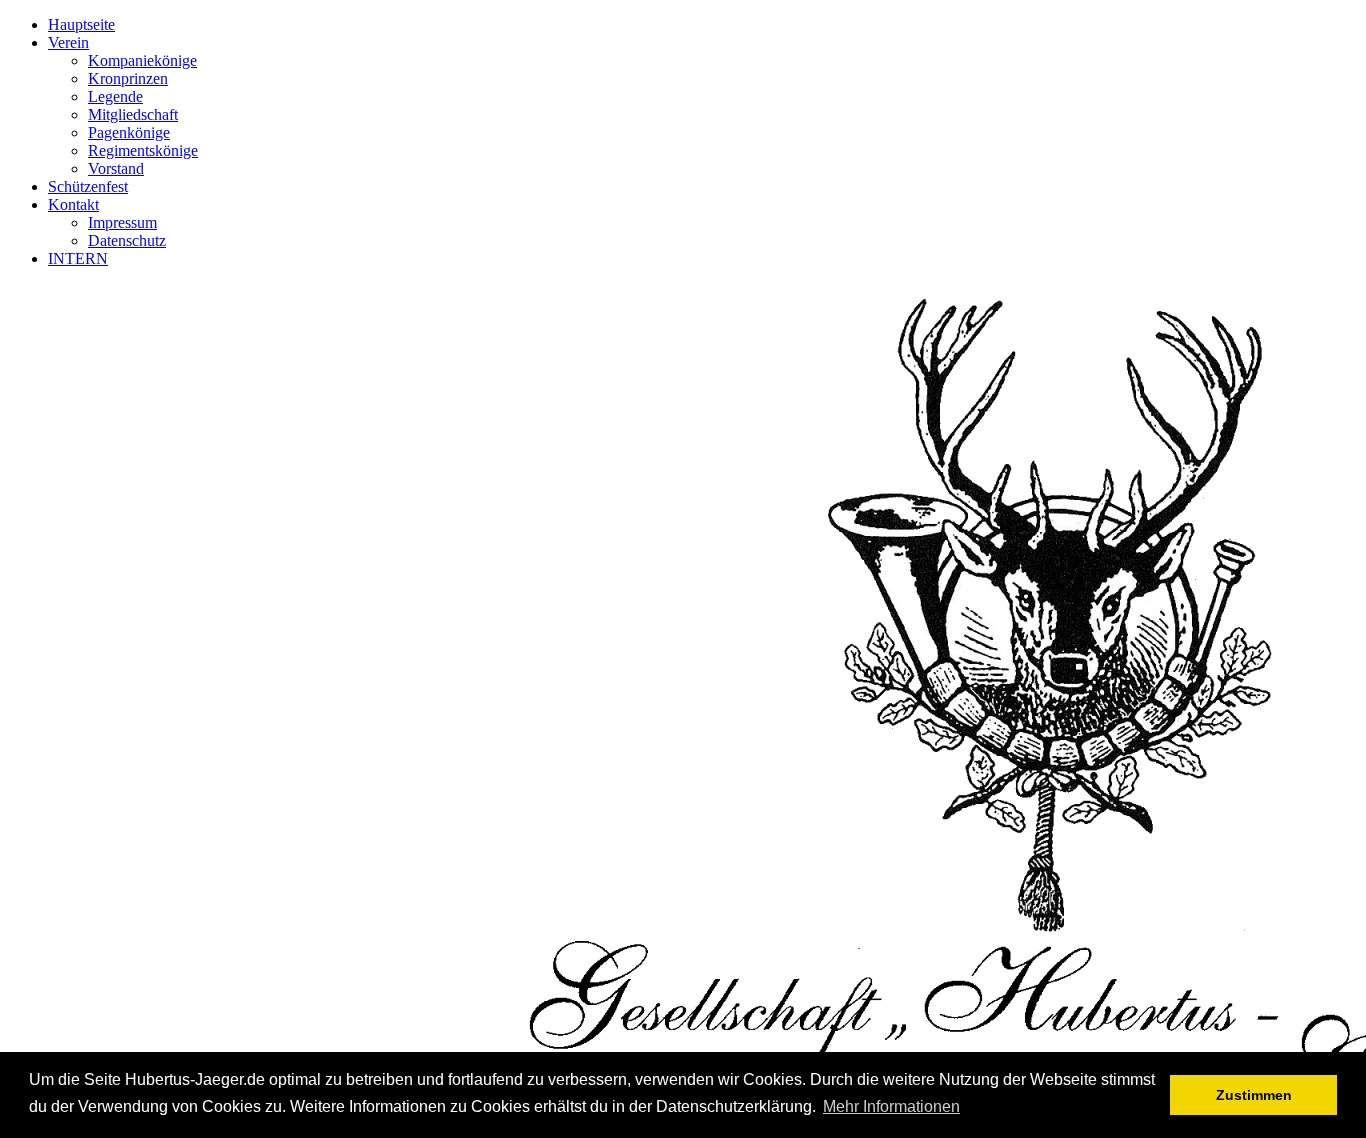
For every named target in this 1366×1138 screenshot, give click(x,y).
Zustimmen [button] (1254, 1095)
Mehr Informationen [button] (891, 1106)
